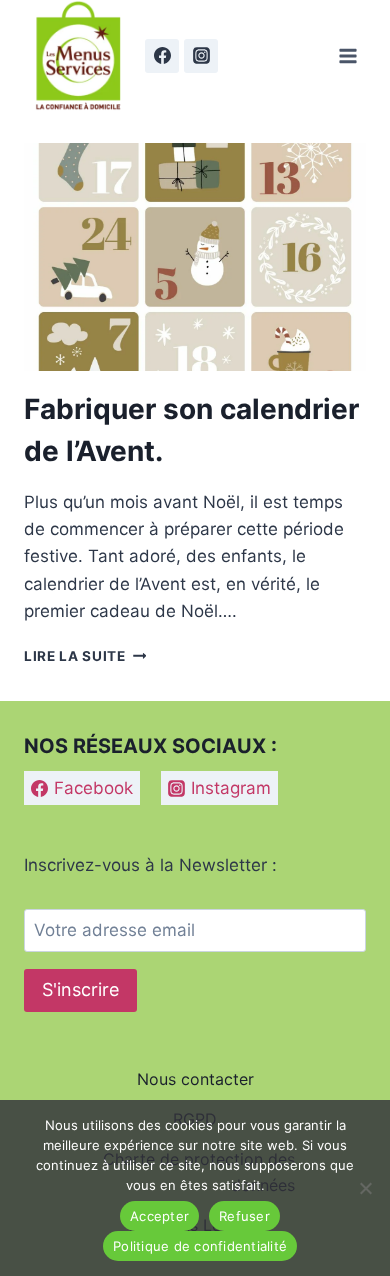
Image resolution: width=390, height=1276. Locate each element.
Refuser (244, 1216)
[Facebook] (162, 56)
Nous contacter (195, 1079)
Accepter (159, 1216)
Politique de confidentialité (200, 1246)
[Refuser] (365, 1188)
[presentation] (195, 257)
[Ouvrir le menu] (347, 55)
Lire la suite (85, 656)
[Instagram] (201, 56)
